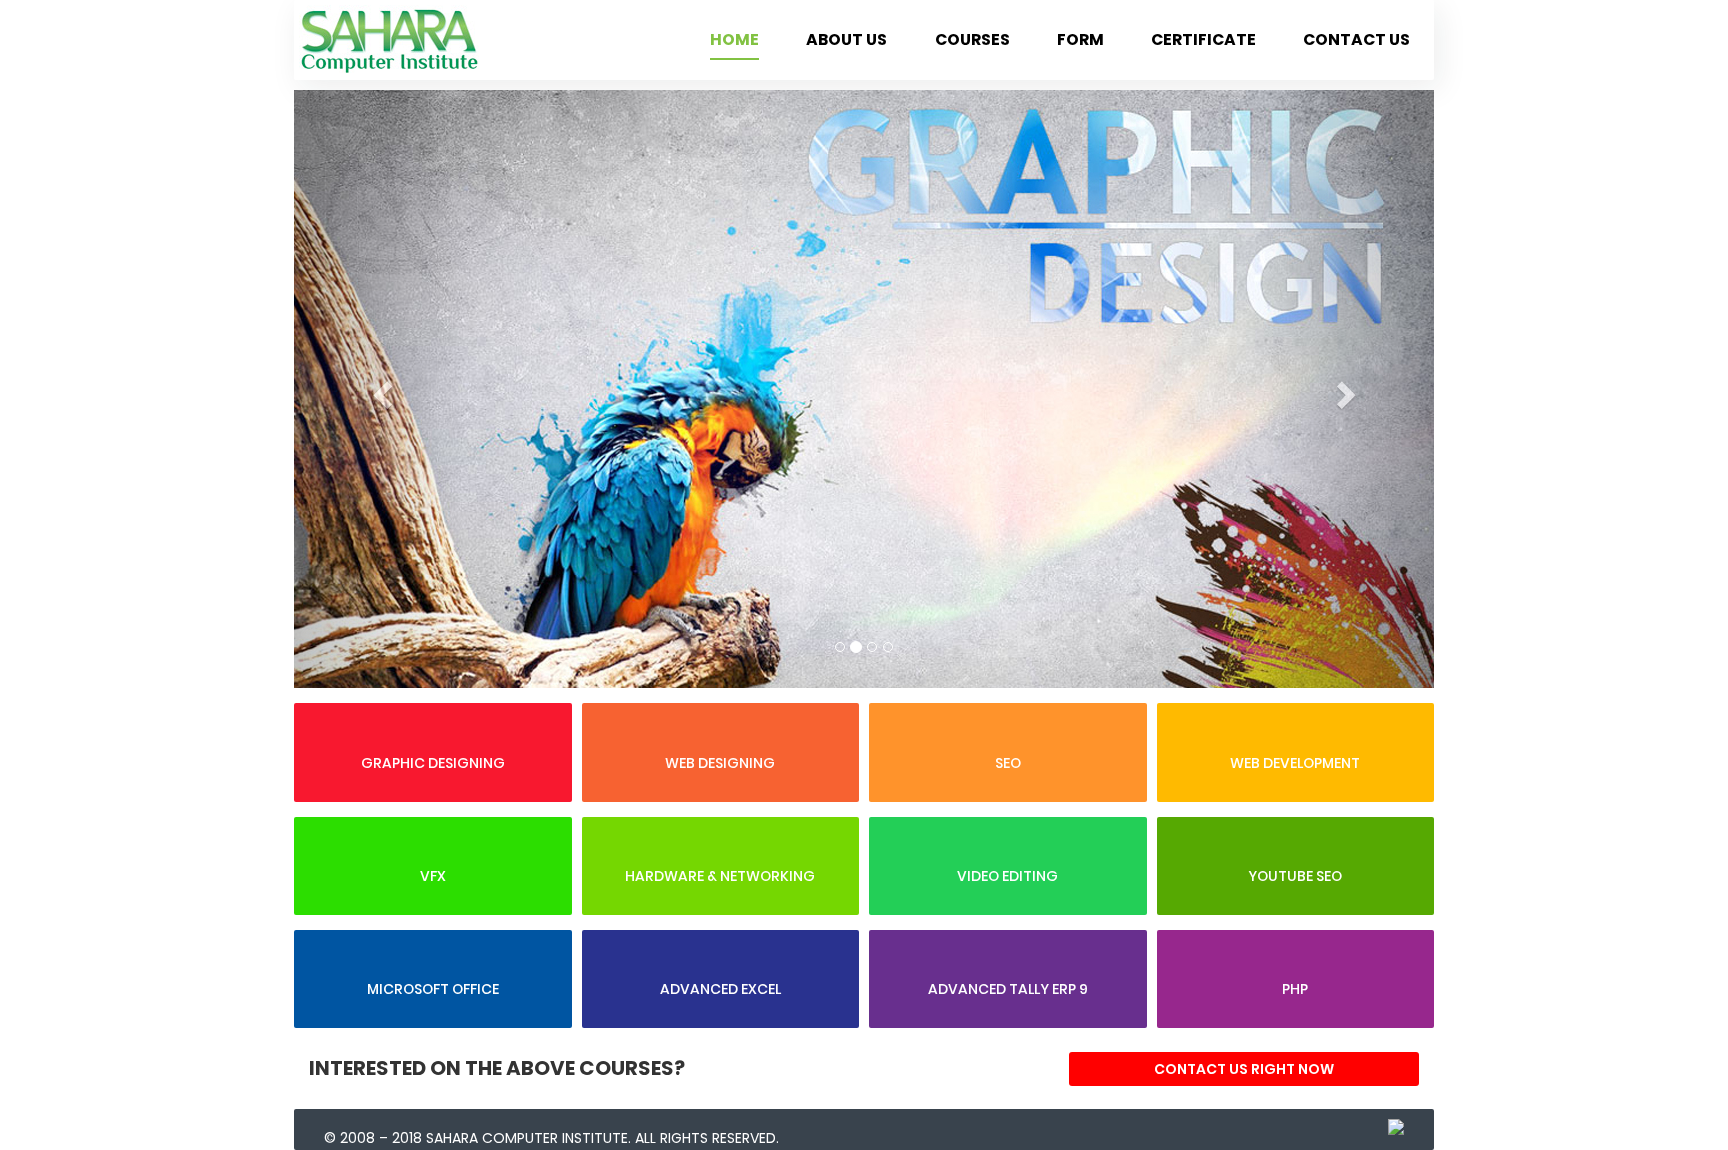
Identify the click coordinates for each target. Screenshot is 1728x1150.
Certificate (1203, 39)
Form (1080, 39)
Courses (972, 39)
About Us (846, 39)
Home (734, 39)
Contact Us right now (1244, 1069)
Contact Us (1356, 39)
